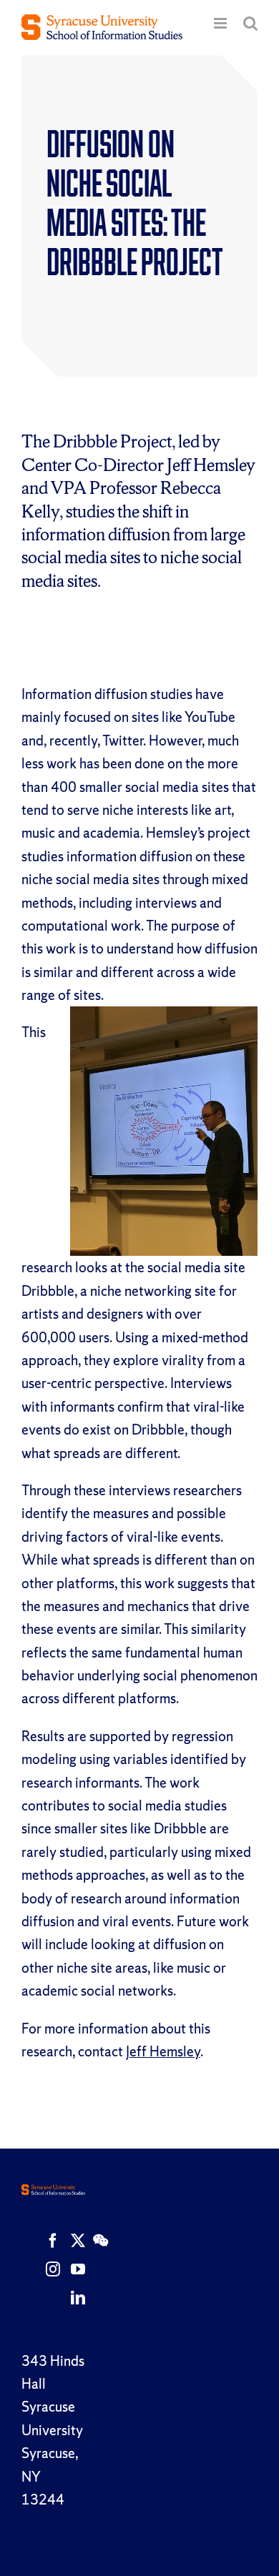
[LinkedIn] (78, 2298)
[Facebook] (53, 2241)
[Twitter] (78, 2241)
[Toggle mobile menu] (221, 23)
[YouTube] (78, 2269)
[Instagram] (53, 2269)
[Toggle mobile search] (250, 23)
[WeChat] (101, 2241)
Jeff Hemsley (163, 2051)
